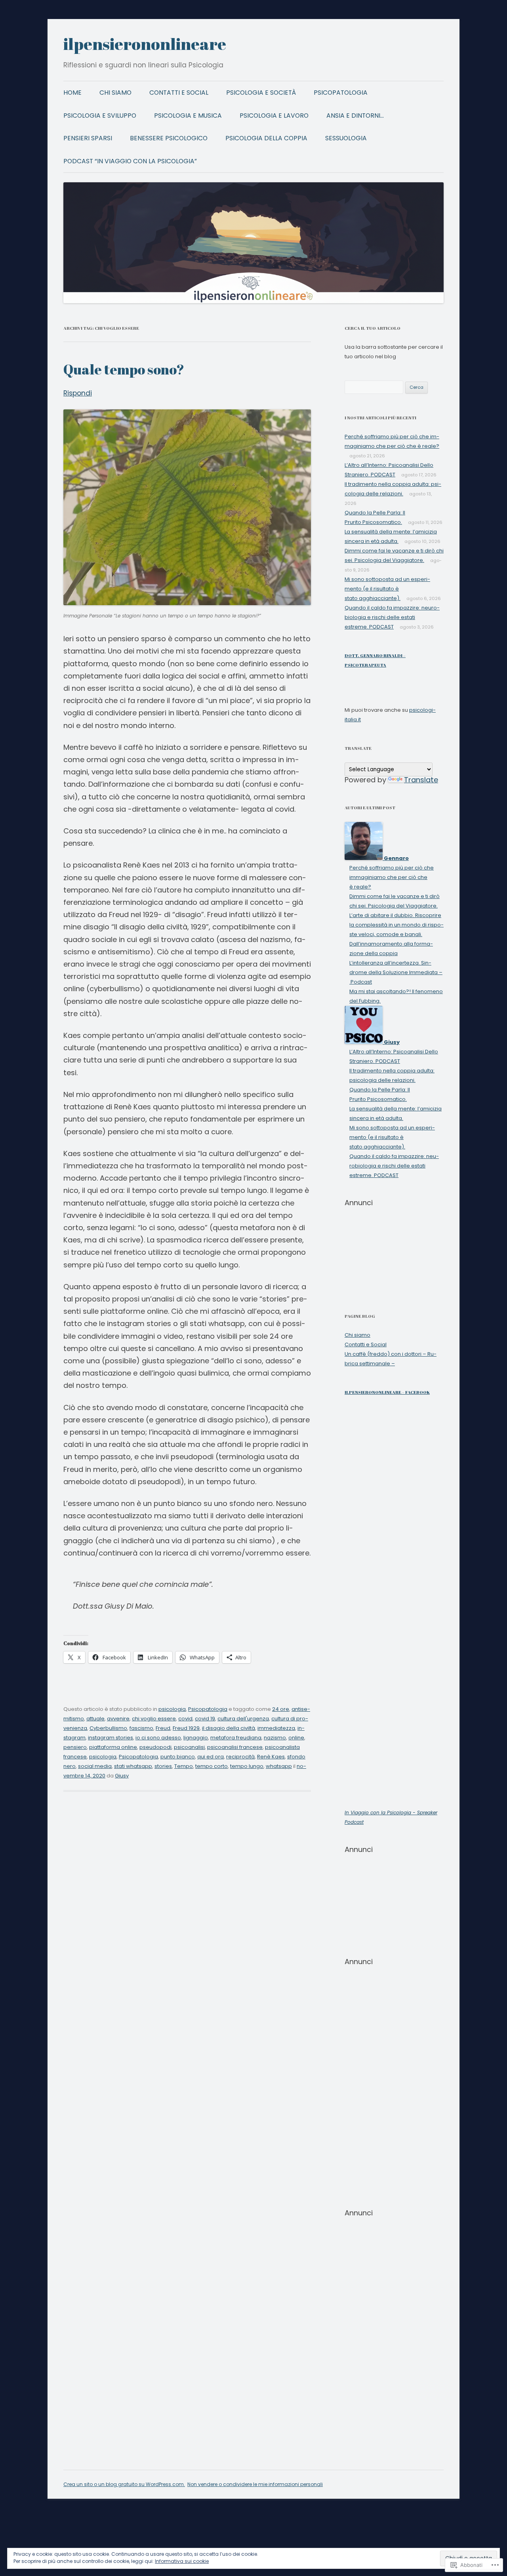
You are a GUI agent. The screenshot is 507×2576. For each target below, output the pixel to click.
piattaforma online (113, 1747)
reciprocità (240, 1757)
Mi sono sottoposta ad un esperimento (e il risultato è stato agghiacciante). (387, 589)
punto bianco (178, 1757)
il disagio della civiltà (229, 1728)
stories (163, 1766)
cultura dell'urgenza (243, 1719)
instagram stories (111, 1738)
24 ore (281, 1709)
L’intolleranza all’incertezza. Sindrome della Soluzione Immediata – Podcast (396, 972)
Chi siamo (115, 93)
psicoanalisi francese (235, 1747)
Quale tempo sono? (124, 369)
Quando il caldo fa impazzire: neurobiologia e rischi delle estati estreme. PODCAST (392, 617)
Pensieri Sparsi (88, 138)
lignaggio (196, 1738)
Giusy (122, 1776)
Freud (163, 1728)
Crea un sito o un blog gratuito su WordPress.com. (124, 2484)
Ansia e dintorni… (355, 116)
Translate (421, 780)
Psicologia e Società (261, 93)
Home (72, 93)
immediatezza (276, 1728)
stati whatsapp (133, 1766)
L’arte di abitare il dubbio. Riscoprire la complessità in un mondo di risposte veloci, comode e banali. (396, 925)
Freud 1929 (186, 1728)
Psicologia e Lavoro (274, 116)
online (296, 1738)
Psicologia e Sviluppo (100, 116)
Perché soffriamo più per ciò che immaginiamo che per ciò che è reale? (392, 877)
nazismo (275, 1738)
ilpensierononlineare (145, 44)
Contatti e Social (179, 93)
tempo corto (212, 1766)
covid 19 (205, 1719)
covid (185, 1719)
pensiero (75, 1747)
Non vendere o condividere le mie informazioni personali (255, 2484)
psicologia (172, 1709)
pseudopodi (155, 1747)
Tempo (184, 1766)
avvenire (118, 1719)
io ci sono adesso (158, 1738)
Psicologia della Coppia (266, 138)
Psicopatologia (341, 93)
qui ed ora (211, 1757)
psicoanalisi (189, 1747)
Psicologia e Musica (188, 116)
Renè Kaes (271, 1757)
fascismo (141, 1728)
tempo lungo (247, 1766)
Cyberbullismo (108, 1728)
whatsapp (279, 1766)
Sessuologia (346, 138)
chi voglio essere (154, 1719)
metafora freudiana (236, 1738)
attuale (95, 1719)
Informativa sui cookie (182, 2561)
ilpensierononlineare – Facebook (387, 1392)
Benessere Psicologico (169, 138)
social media (95, 1766)
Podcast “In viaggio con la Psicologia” (130, 161)
